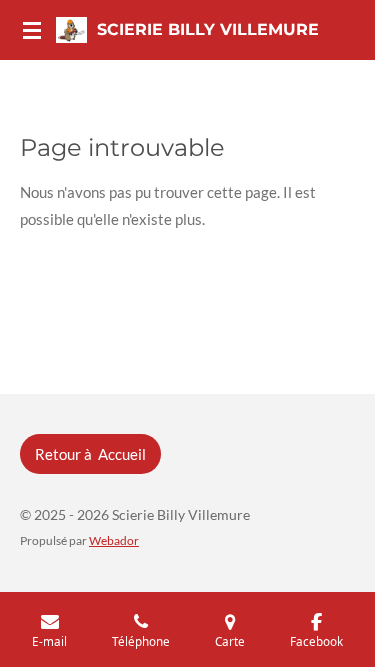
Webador (114, 540)
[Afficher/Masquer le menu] (32, 30)
